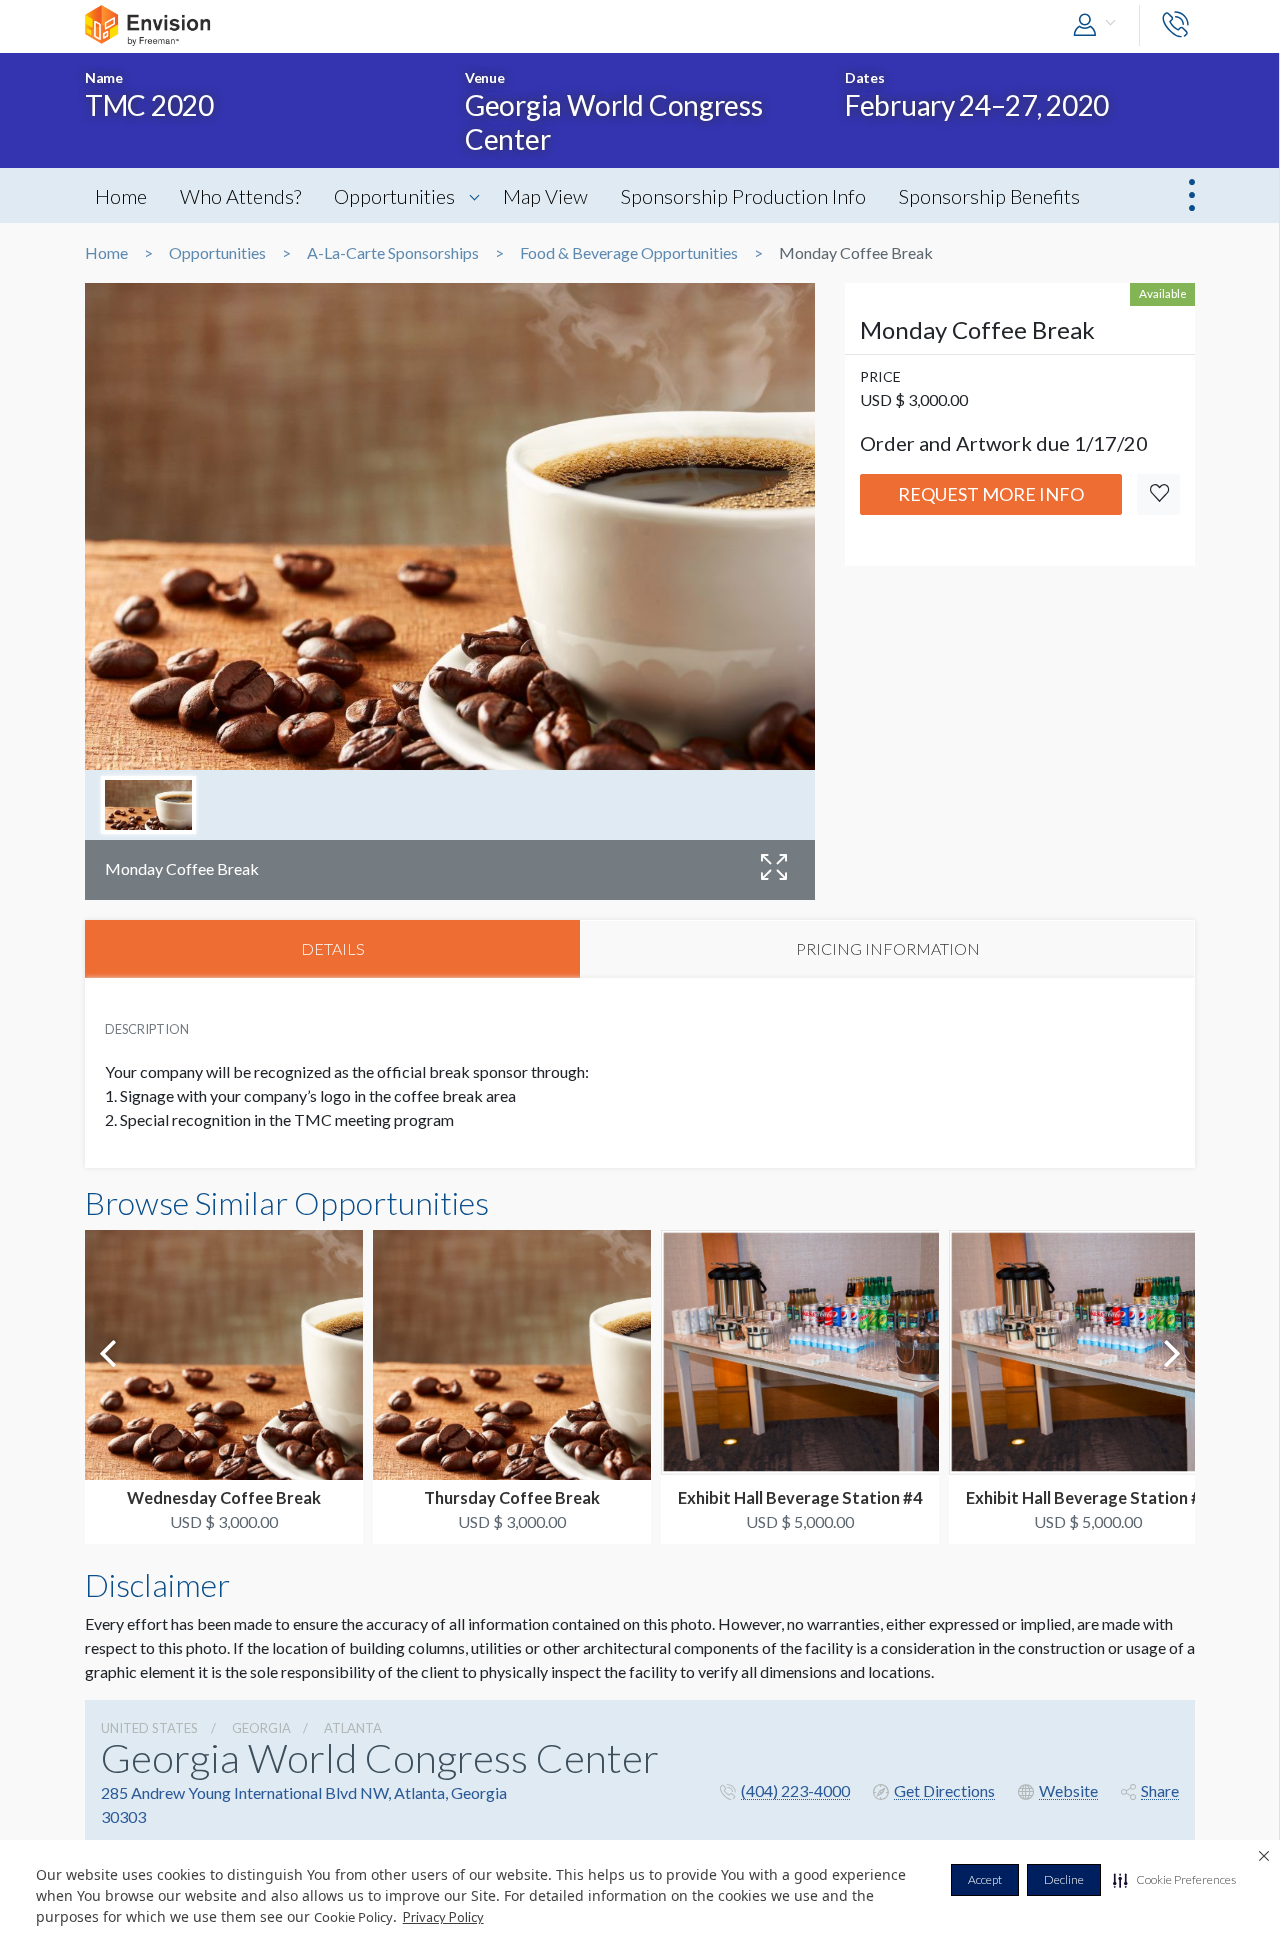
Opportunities (394, 196)
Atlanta (353, 1728)
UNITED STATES (149, 1728)
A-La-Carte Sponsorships (393, 253)
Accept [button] (985, 1879)
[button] (1174, 1880)
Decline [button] (1064, 1879)
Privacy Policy (443, 1917)
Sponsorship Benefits (989, 196)
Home (121, 196)
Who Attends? (240, 196)
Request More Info (991, 494)
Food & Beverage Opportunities (629, 253)
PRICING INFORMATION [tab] (888, 948)
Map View (545, 196)
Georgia (261, 1728)
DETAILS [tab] (333, 948)
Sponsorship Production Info (743, 196)
